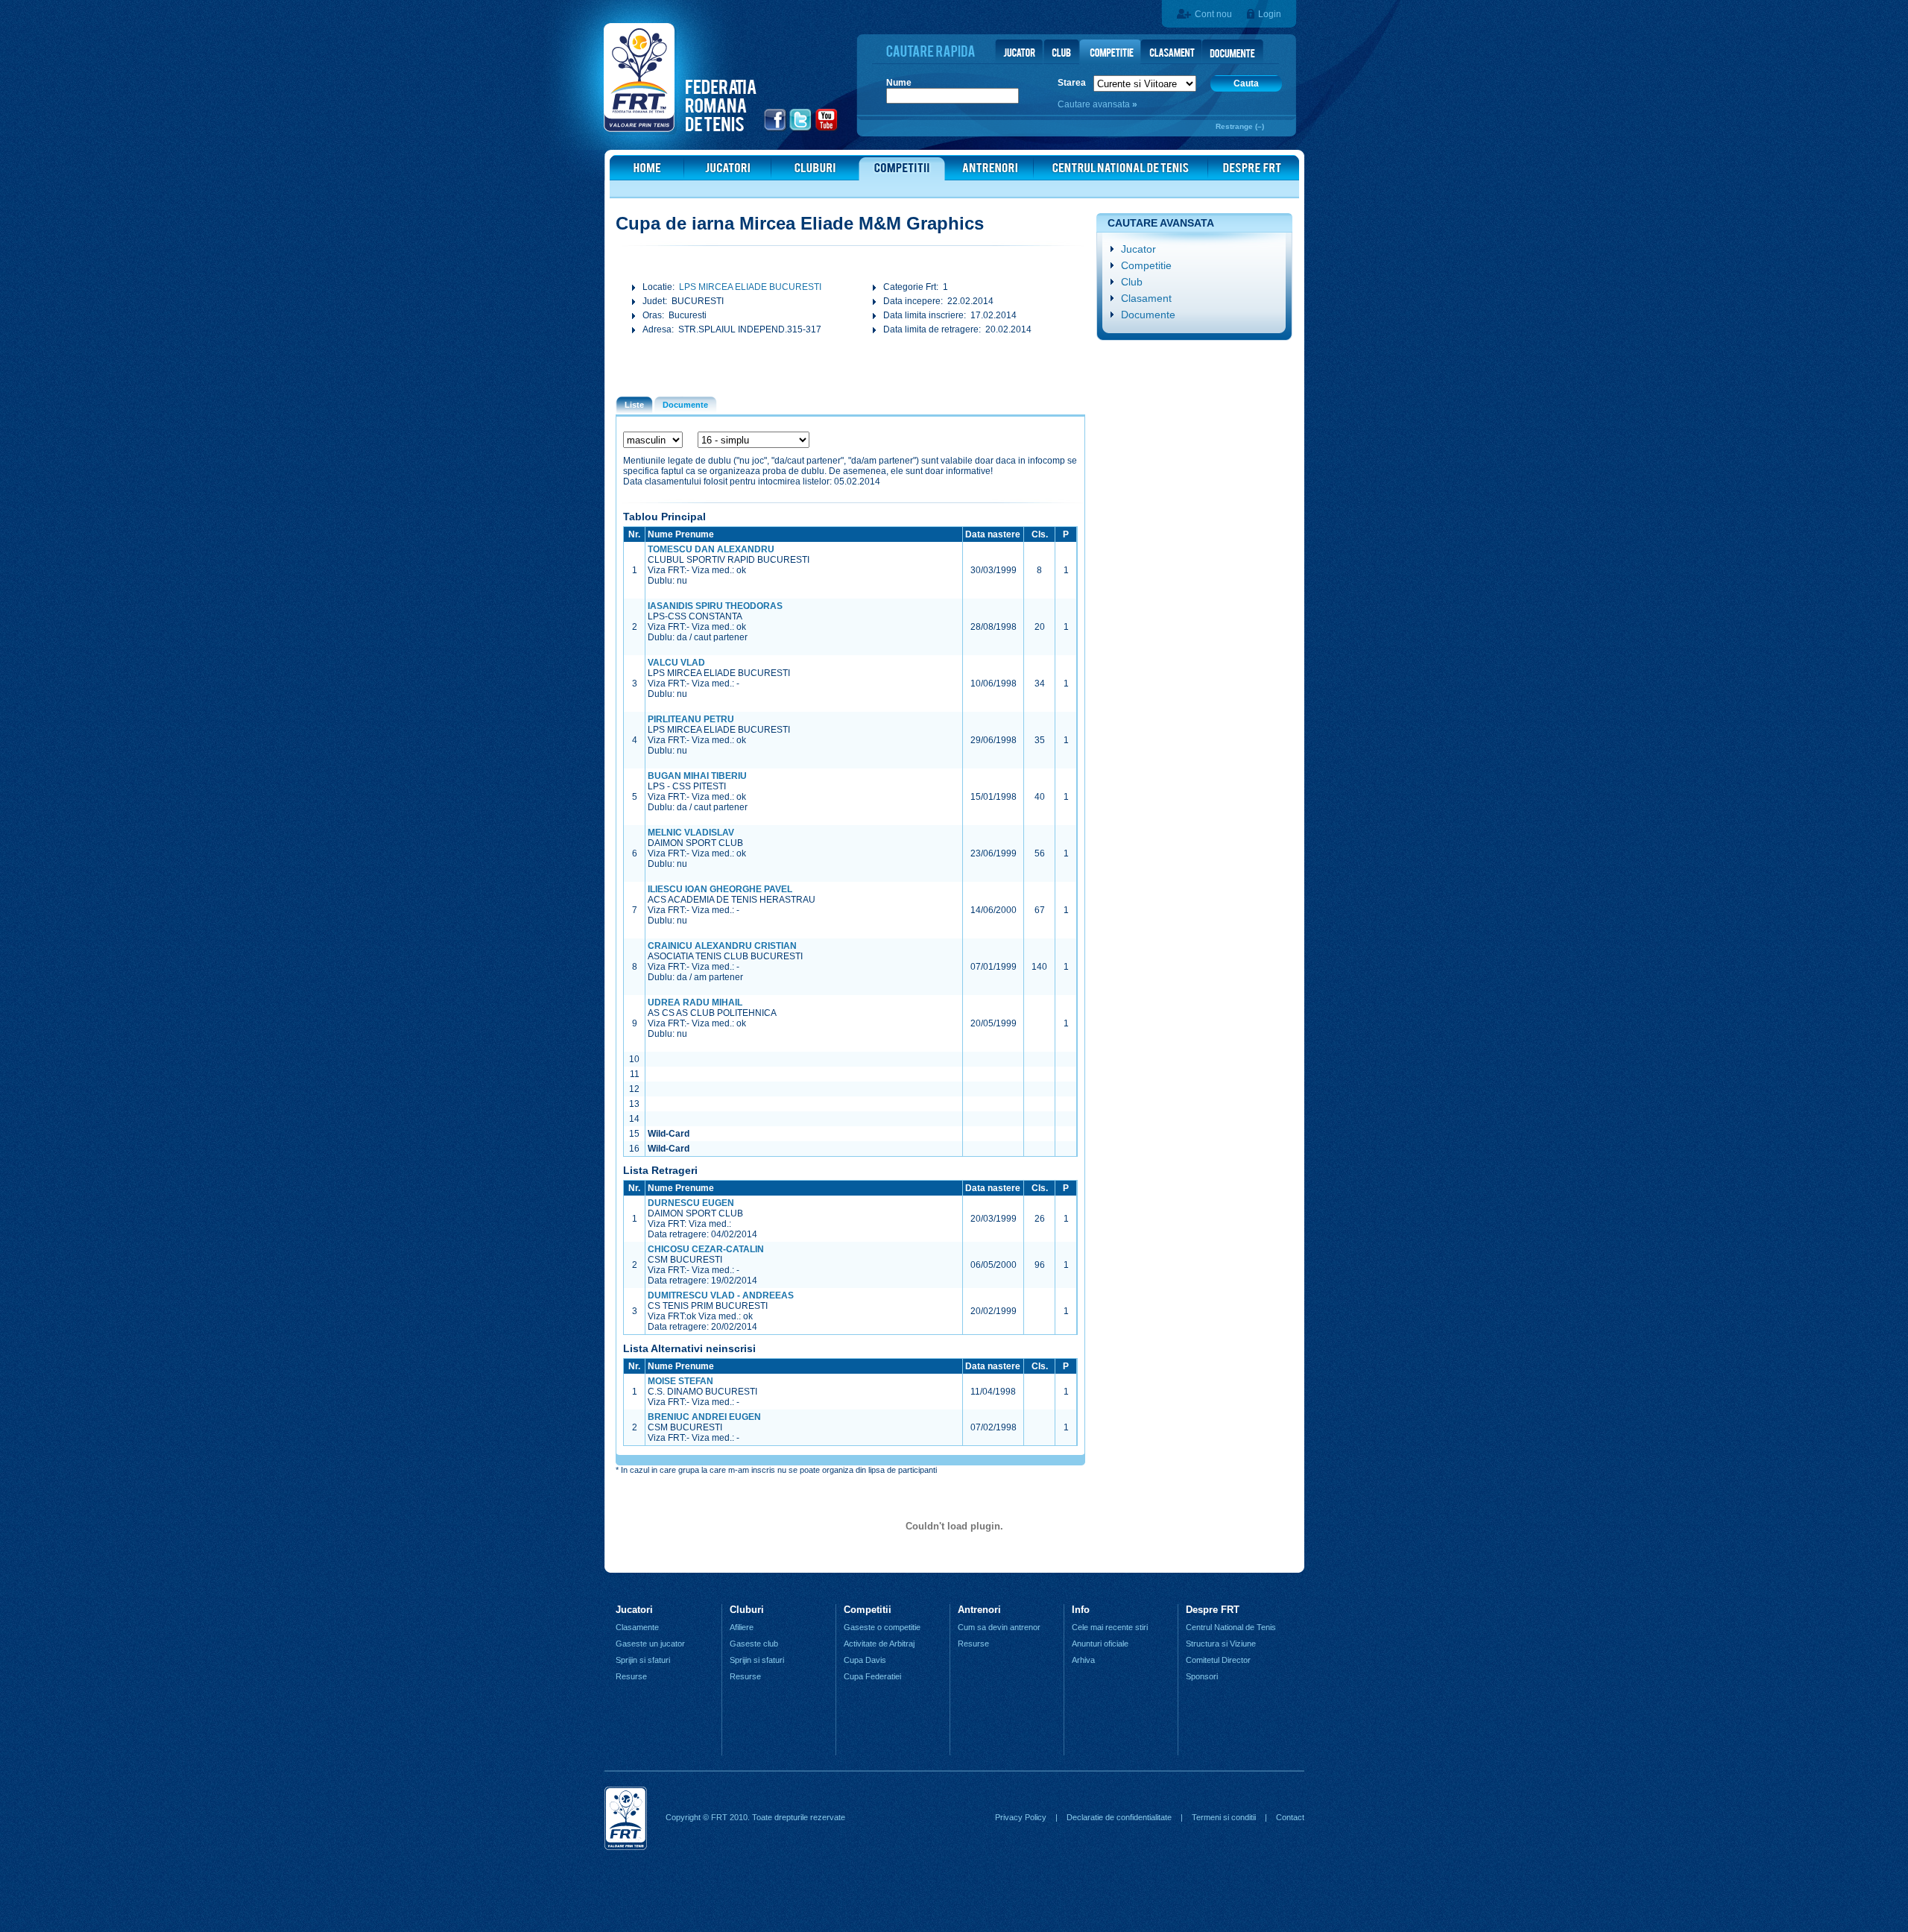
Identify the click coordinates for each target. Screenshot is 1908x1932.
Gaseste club (754, 1644)
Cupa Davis (865, 1660)
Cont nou (1213, 14)
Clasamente (637, 1627)
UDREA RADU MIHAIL (695, 1003)
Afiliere (742, 1627)
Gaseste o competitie (882, 1627)
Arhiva (1083, 1660)
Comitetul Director (1218, 1660)
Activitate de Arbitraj (879, 1644)
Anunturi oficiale (1100, 1644)
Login (1270, 14)
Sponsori (1202, 1676)
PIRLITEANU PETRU (691, 719)
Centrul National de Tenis (1231, 1627)
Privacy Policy (1021, 1817)
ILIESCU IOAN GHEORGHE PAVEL (720, 889)
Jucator (1138, 249)
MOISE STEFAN (680, 1381)
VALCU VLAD (676, 663)
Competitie (1146, 265)
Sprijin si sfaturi (643, 1660)
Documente (1148, 315)
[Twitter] (801, 129)
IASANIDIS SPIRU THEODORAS (715, 606)
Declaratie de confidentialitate (1119, 1817)
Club (1132, 282)
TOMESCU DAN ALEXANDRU (711, 549)
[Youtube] (827, 129)
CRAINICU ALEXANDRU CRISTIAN (722, 946)
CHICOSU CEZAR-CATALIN (706, 1249)
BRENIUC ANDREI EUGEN (704, 1417)
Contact (1290, 1817)
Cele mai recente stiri (1110, 1627)
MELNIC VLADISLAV (691, 833)
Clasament (1146, 298)
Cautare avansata (1095, 104)
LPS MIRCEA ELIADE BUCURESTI (750, 287)
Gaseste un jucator (650, 1644)
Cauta (1246, 83)
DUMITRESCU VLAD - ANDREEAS (721, 1295)
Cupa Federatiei (872, 1676)
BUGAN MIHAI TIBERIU (697, 776)
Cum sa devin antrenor (999, 1627)
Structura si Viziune (1221, 1644)
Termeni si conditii (1224, 1817)
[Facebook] (775, 129)
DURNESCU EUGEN (691, 1203)
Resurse (631, 1676)
